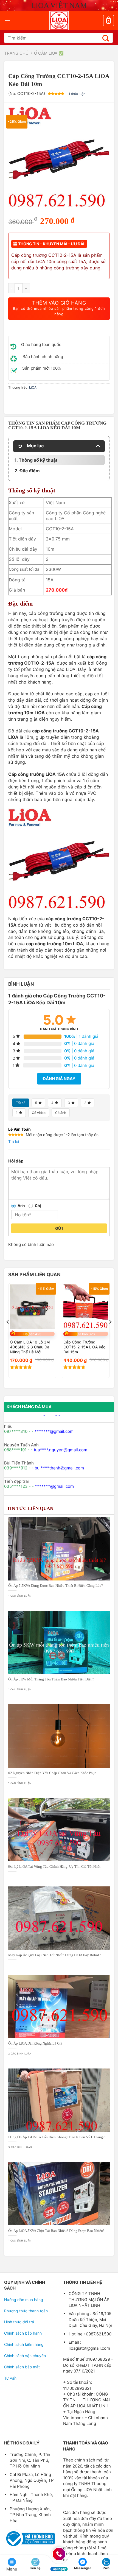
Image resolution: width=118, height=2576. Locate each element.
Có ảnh (61, 1113)
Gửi (59, 1228)
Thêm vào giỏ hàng (59, 308)
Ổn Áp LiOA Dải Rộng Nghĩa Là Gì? (35, 2043)
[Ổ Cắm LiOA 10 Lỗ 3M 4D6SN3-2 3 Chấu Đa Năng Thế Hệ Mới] (32, 1307)
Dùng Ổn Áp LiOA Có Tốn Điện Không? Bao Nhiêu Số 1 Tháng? (56, 2137)
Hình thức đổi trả (19, 2322)
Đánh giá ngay (59, 1079)
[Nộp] (106, 38)
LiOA (33, 387)
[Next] (110, 1333)
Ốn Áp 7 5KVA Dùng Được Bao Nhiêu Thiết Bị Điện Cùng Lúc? (56, 1586)
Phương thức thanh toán (26, 2311)
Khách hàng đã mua (29, 1407)
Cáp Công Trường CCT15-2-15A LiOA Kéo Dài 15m (84, 1347)
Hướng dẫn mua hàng (24, 2300)
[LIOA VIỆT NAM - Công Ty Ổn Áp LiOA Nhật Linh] (59, 21)
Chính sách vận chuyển (25, 2356)
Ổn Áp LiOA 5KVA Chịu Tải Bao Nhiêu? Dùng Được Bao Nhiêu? (56, 2231)
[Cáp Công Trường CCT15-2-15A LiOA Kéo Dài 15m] (86, 1307)
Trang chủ (16, 53)
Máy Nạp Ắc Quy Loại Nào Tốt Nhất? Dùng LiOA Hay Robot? (54, 1955)
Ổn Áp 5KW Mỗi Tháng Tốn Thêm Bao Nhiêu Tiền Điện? (51, 1679)
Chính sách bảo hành (23, 2333)
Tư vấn (10, 2378)
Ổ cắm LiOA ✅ (49, 53)
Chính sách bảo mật (22, 2367)
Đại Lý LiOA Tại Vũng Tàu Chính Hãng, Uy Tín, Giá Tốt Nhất (54, 1867)
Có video (39, 1113)
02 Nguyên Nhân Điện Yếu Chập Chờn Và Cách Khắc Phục (52, 1773)
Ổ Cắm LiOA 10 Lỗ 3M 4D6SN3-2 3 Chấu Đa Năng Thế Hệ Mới (30, 1347)
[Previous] (8, 1333)
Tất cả (21, 1103)
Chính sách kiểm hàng (24, 2344)
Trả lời (14, 1141)
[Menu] (7, 20)
